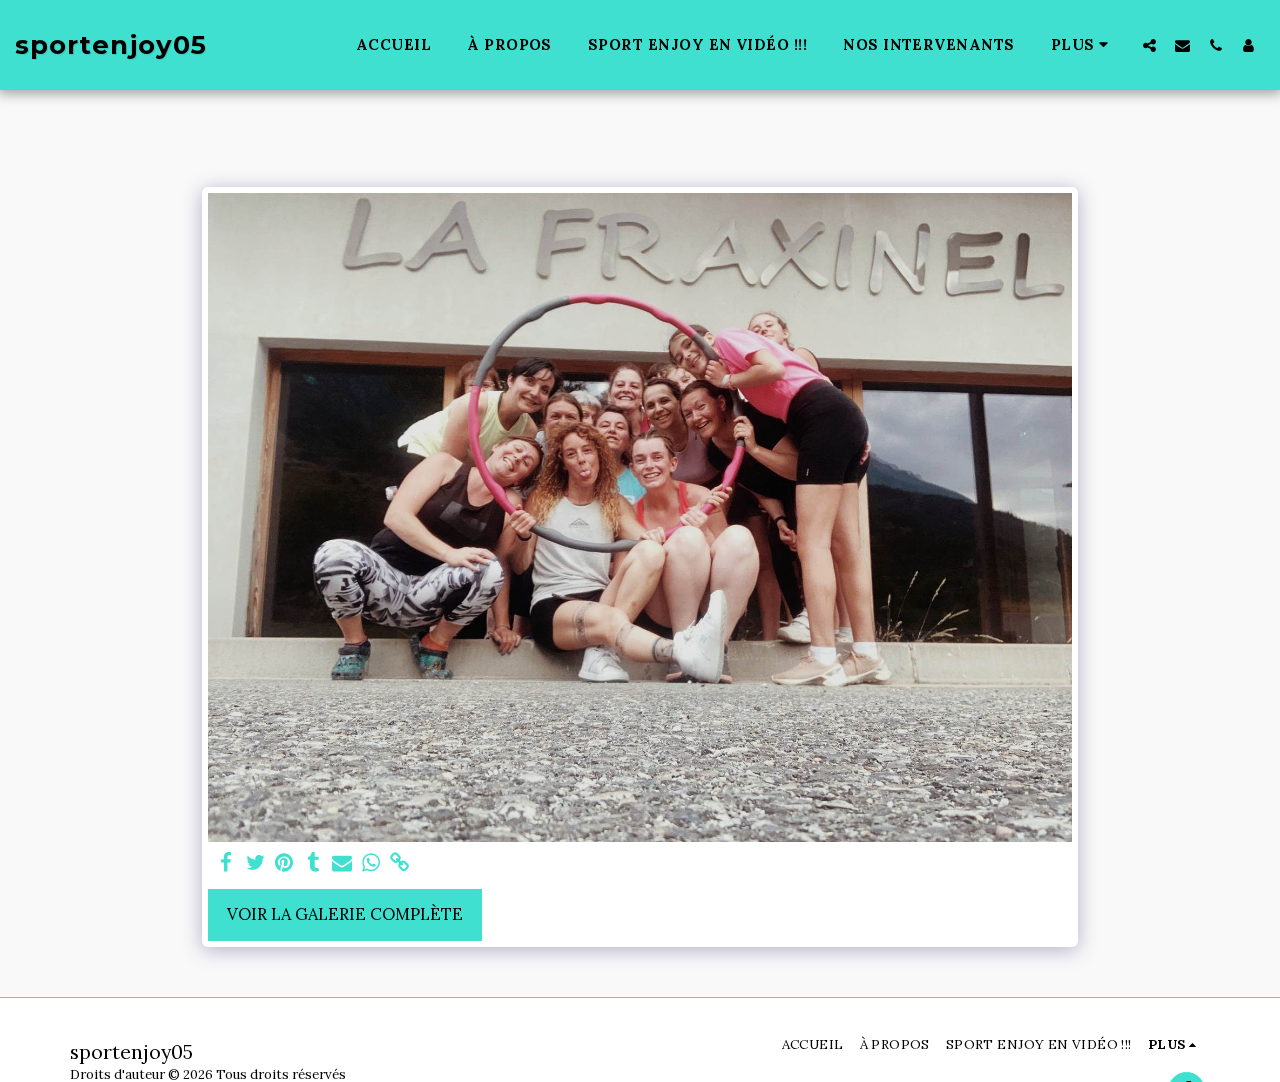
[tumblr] (313, 863)
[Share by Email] (342, 863)
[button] (1149, 45)
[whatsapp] (371, 863)
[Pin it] (284, 863)
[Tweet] (255, 863)
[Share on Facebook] (226, 863)
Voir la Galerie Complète (345, 914)
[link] (399, 863)
